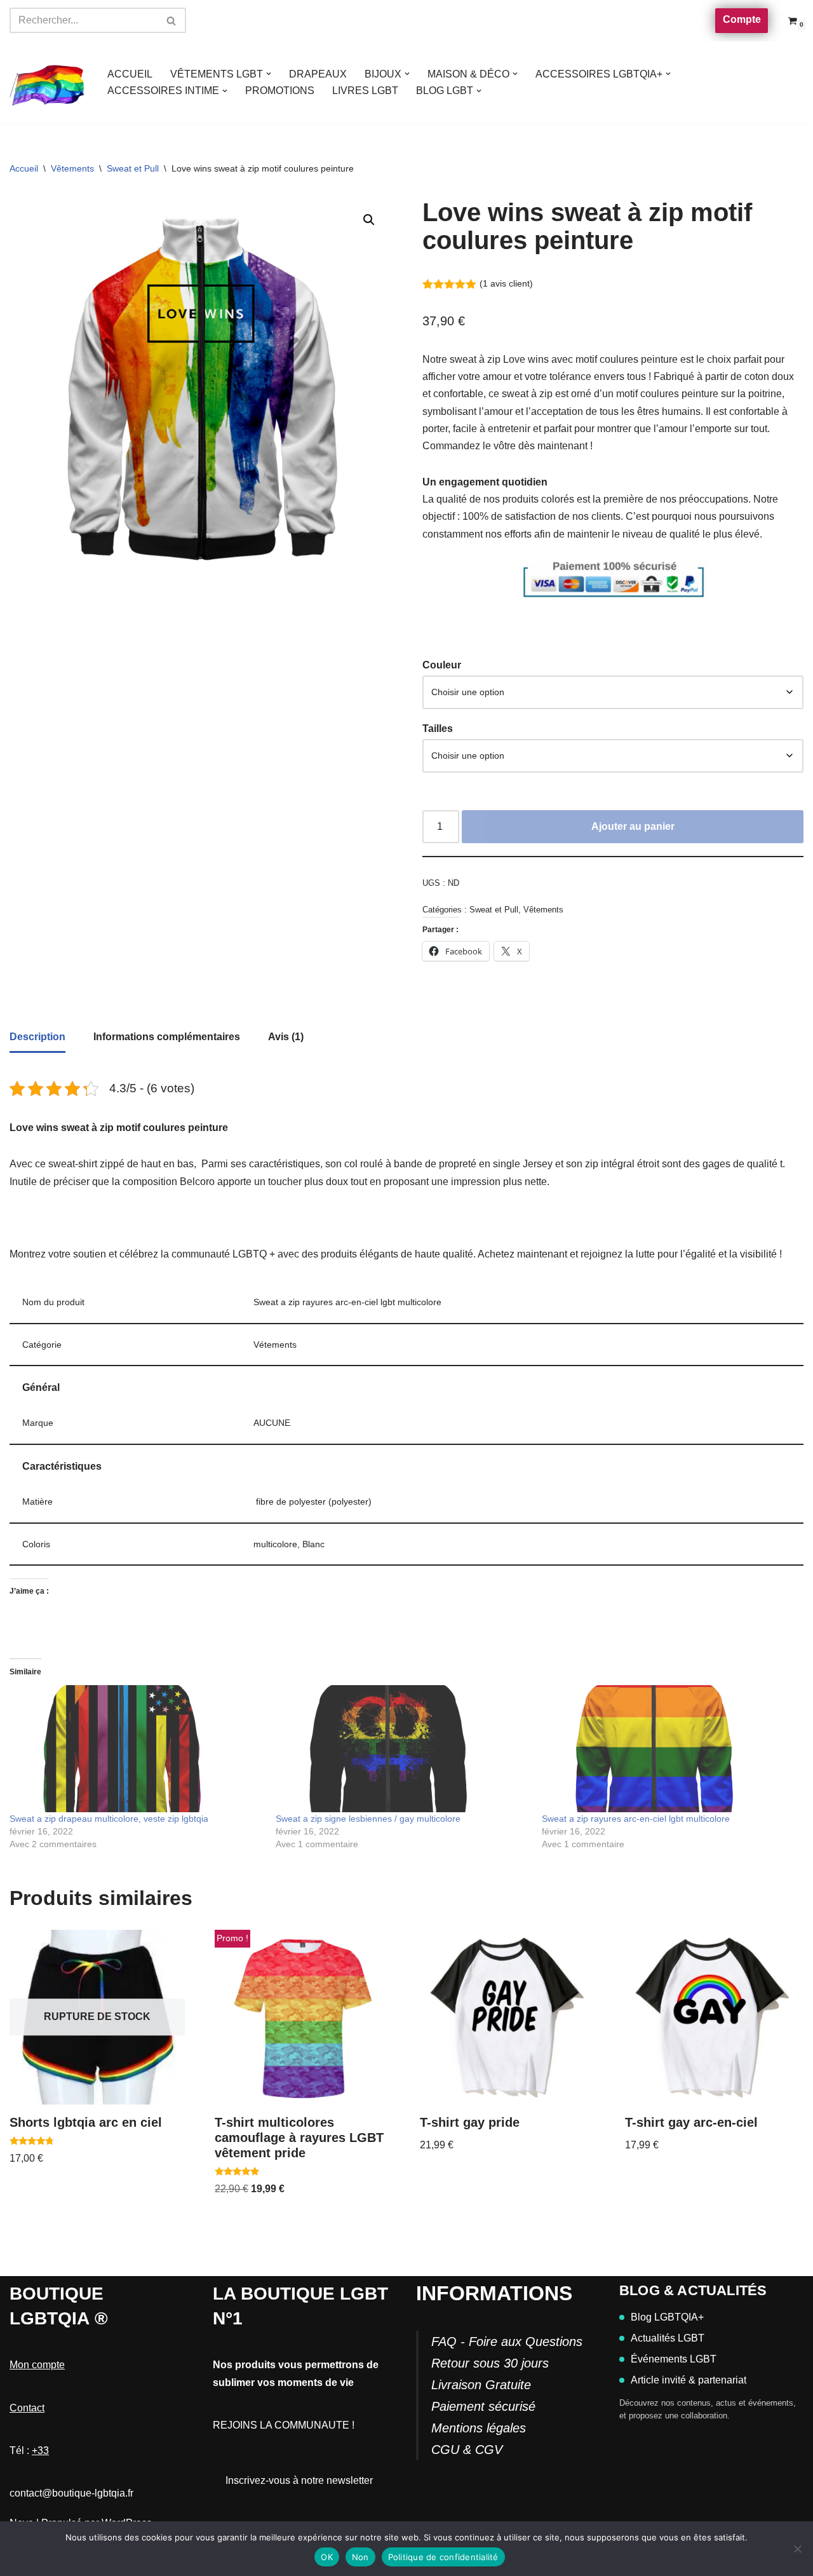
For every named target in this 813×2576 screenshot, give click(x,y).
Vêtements (72, 168)
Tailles (438, 729)
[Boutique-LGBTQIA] (48, 83)
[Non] (797, 2549)
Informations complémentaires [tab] (167, 1037)
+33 (40, 2451)
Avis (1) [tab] (286, 1037)
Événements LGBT (674, 2359)
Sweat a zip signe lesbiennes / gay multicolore (368, 1819)
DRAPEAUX (318, 74)
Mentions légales (479, 2428)
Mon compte (37, 2365)
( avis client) (506, 283)
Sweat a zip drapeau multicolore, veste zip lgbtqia (109, 1819)
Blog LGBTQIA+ (667, 2317)
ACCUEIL (130, 74)
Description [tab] (37, 1037)
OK (327, 2557)
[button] (269, 74)
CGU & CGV (467, 2450)
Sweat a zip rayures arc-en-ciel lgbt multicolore (636, 1819)
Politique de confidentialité (443, 2557)
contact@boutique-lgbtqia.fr (71, 2493)
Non (360, 2557)
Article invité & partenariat (689, 2380)
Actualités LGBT (668, 2338)
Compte (742, 19)
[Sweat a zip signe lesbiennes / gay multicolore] (402, 1749)
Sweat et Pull (133, 168)
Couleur (442, 665)
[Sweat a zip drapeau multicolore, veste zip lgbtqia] (136, 1749)
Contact (27, 2408)
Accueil (24, 168)
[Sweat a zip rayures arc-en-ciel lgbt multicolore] (669, 1749)
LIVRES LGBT (365, 91)
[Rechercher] (172, 20)
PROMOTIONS (280, 91)
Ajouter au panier (633, 826)
